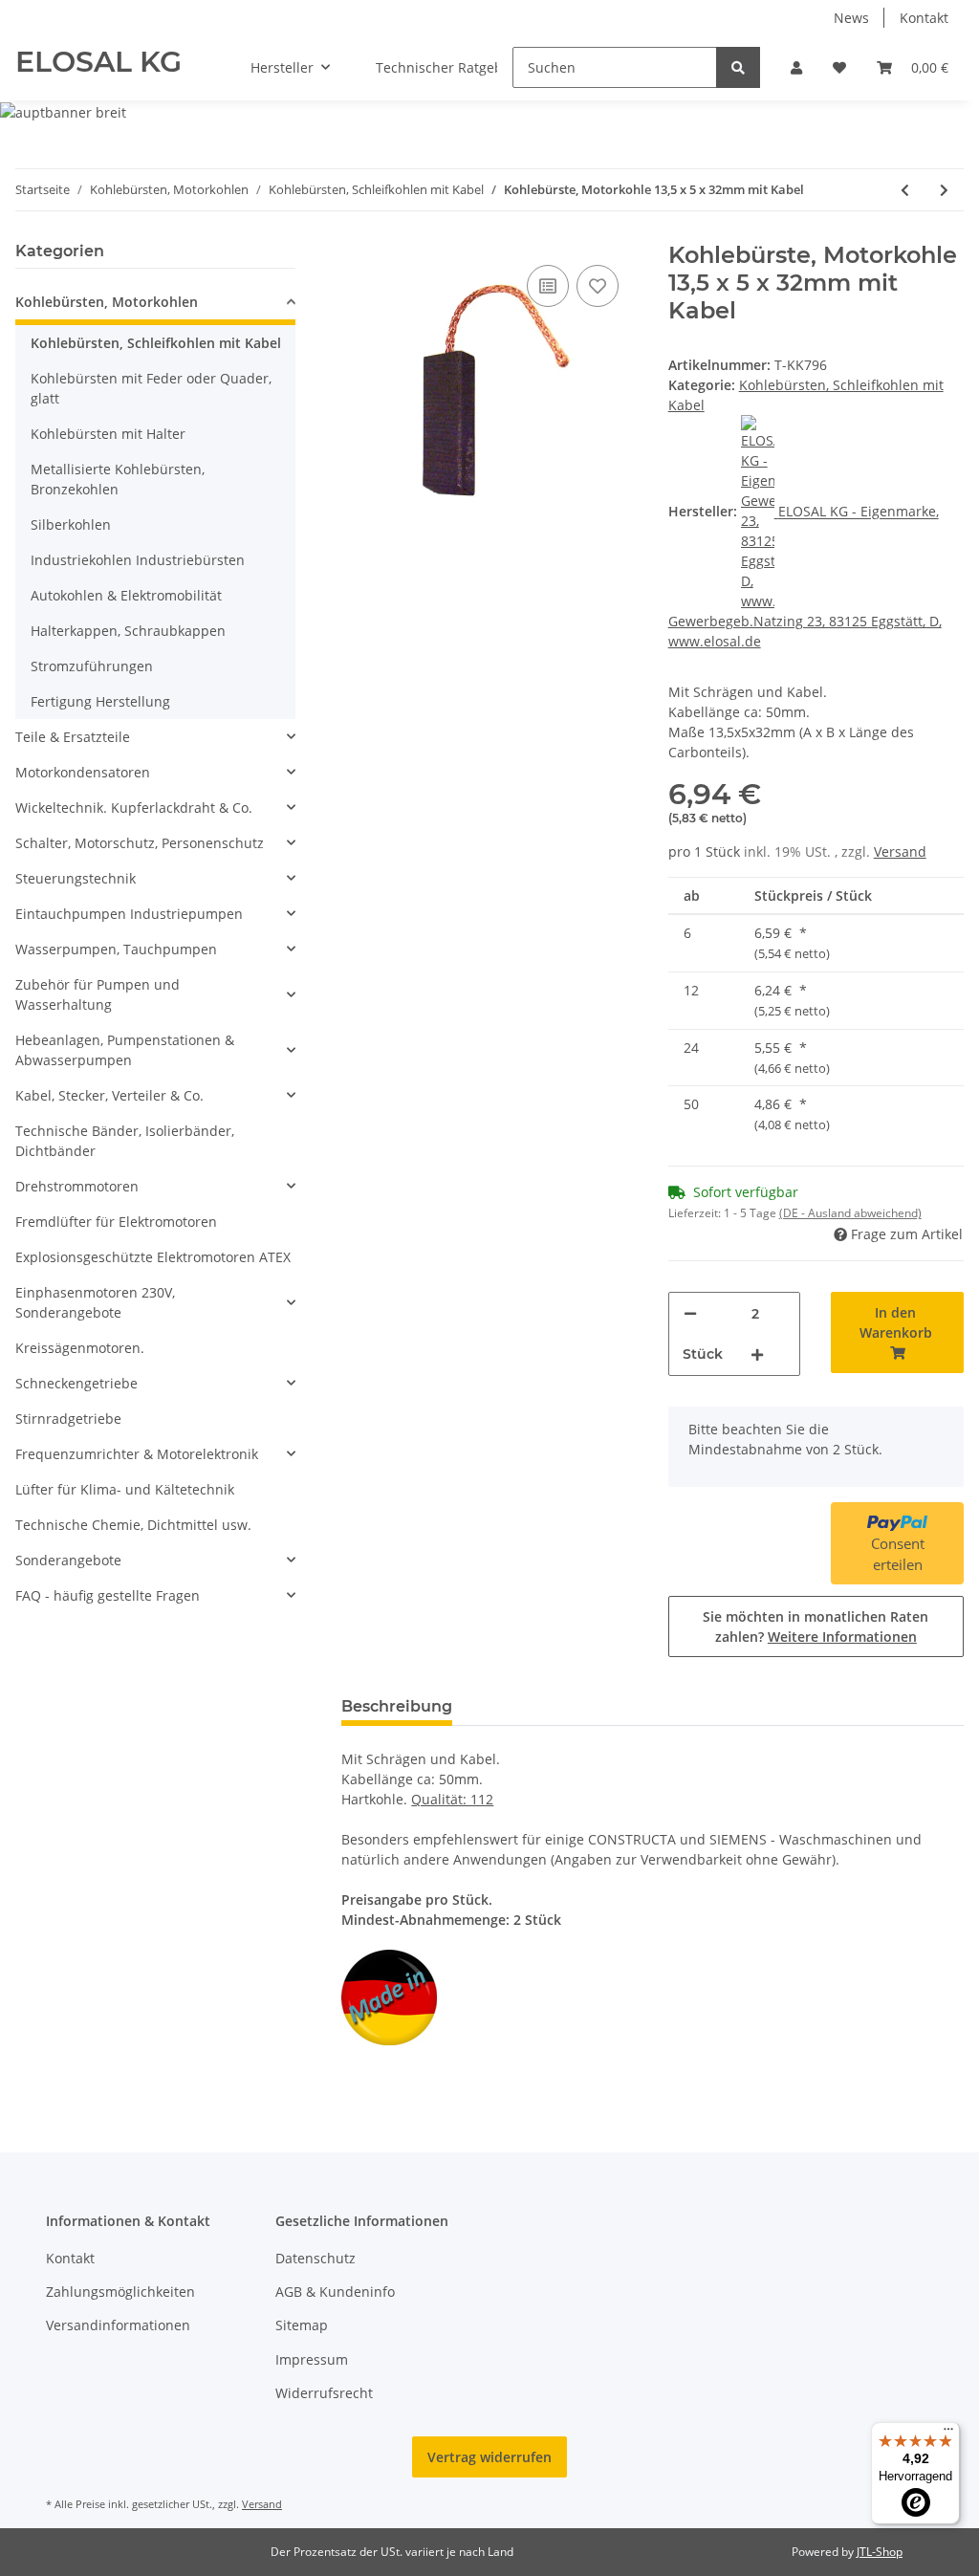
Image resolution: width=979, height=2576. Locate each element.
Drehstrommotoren (77, 1186)
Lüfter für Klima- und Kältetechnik (125, 1489)
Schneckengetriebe (76, 1383)
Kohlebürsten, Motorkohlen (107, 302)
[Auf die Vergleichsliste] (548, 286)
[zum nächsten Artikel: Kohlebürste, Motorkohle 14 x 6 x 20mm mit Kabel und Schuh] (944, 190)
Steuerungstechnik (76, 878)
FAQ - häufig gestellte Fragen (108, 1595)
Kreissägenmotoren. (80, 1348)
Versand (900, 851)
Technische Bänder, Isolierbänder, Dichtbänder (125, 1141)
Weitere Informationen (842, 1637)
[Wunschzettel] (839, 67)
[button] (796, 67)
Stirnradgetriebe (68, 1419)
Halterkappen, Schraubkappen (128, 631)
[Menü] (948, 2434)
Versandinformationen (118, 2325)
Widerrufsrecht (324, 2393)
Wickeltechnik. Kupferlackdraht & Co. (134, 808)
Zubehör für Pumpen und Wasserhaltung (98, 994)
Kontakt (924, 18)
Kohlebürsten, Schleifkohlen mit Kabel (156, 343)
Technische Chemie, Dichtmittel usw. (133, 1525)
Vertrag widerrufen (489, 2457)
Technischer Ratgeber (446, 67)
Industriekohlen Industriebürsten (138, 560)
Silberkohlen (71, 524)
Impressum (312, 2359)
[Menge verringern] (690, 1313)
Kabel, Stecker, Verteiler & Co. (109, 1095)
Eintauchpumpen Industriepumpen (129, 914)
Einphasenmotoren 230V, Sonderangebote (95, 1302)
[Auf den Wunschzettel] (598, 286)
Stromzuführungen (92, 666)
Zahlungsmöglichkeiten (120, 2292)
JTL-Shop (880, 2552)
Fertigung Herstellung (100, 701)
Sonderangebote (68, 1560)
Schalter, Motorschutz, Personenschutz (140, 843)
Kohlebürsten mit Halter (108, 434)
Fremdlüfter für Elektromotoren (116, 1222)
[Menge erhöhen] (757, 1354)
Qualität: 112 (452, 1799)
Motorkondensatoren (83, 772)
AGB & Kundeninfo (335, 2292)
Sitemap (302, 2325)
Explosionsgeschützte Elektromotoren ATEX (153, 1257)
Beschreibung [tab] (397, 1706)
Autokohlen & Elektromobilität (126, 595)
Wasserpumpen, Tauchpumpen (116, 949)
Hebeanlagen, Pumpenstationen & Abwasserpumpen (125, 1050)
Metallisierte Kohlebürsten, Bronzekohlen (118, 479)
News (851, 18)
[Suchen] (738, 67)
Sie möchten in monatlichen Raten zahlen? (816, 1626)
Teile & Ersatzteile (73, 737)
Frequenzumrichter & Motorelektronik (137, 1454)
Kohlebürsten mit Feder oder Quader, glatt (151, 388)
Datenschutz (315, 2258)
